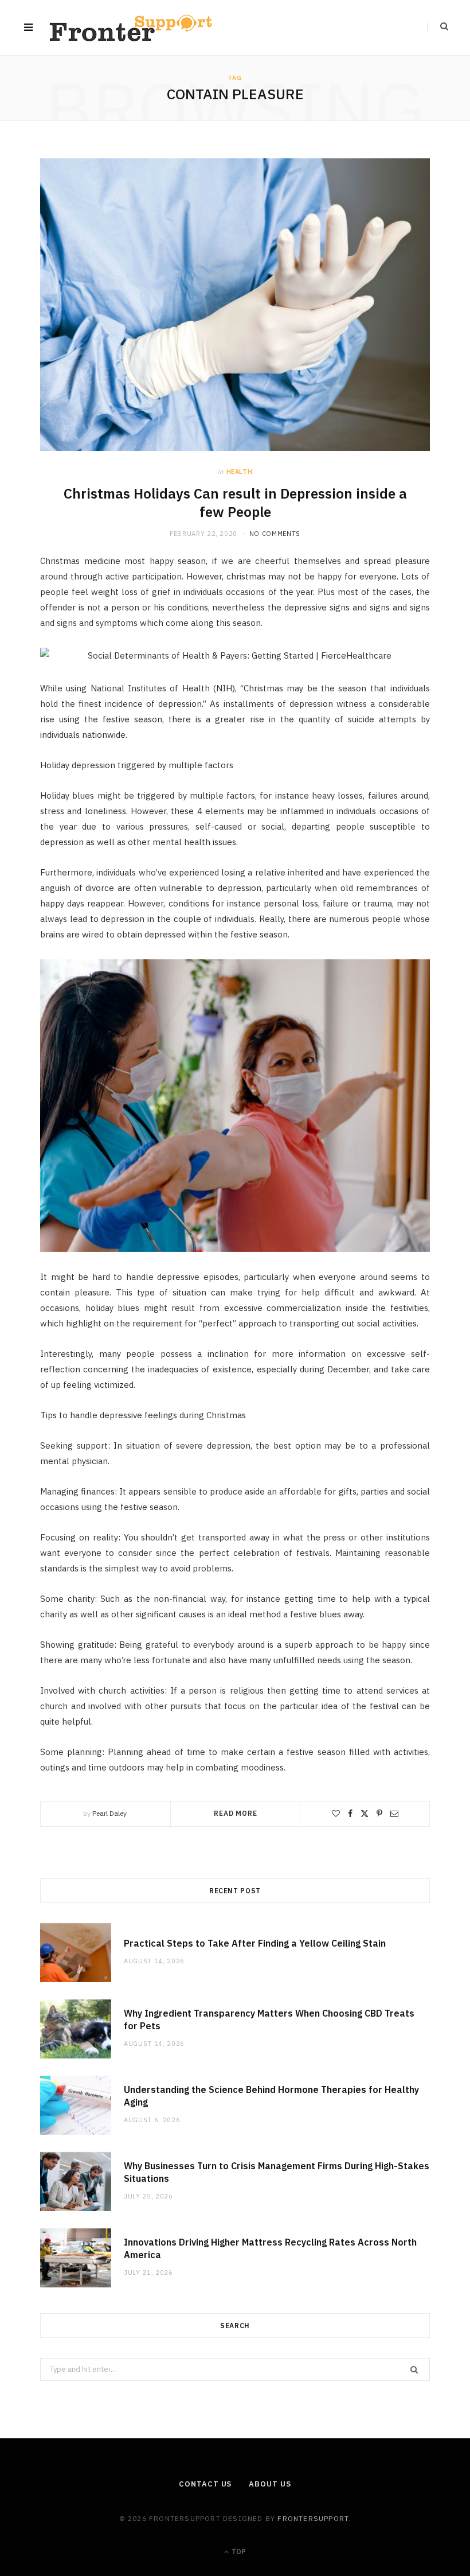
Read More (236, 1813)
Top (238, 2552)
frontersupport (313, 2518)
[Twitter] (365, 1814)
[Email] (394, 1814)
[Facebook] (350, 1814)
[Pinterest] (379, 1814)
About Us (270, 2484)
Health (240, 472)
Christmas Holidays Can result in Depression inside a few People (235, 503)
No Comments (275, 534)
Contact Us (205, 2484)
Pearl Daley (109, 1813)
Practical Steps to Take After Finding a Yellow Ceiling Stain (255, 1943)
